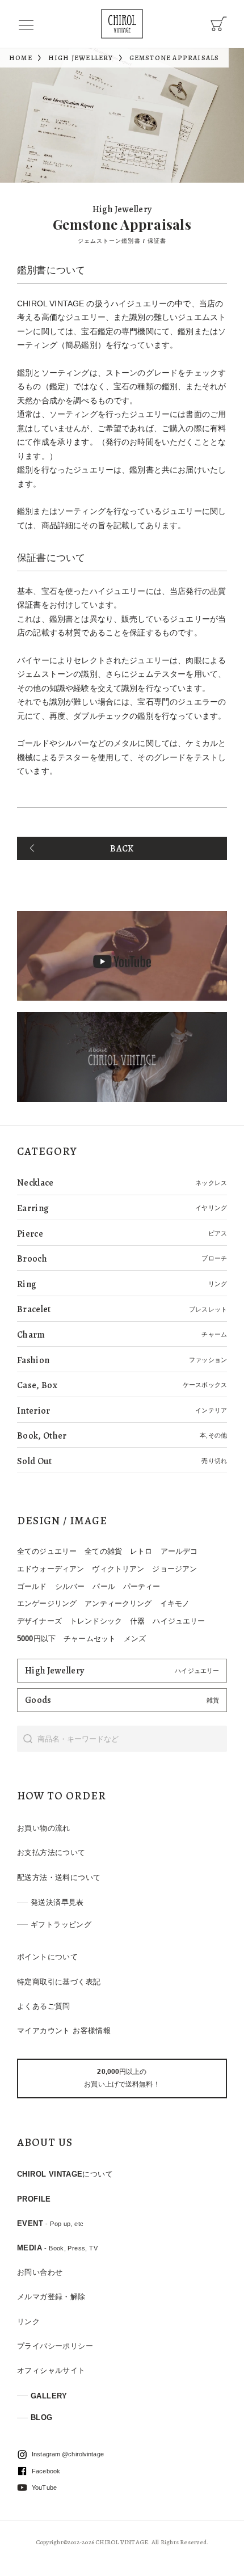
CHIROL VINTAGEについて (65, 2174)
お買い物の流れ (44, 1828)
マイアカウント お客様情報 (64, 2031)
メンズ (135, 1639)
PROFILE (34, 2199)
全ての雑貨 (103, 1551)
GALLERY (49, 2396)
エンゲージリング (47, 1603)
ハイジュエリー (179, 1621)
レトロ (141, 1551)
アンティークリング (118, 1603)
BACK (122, 849)
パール (104, 1586)
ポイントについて (47, 1957)
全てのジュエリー (47, 1551)
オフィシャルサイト (51, 2370)
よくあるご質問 (44, 2006)
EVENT (50, 2223)
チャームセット (90, 1639)
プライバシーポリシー (55, 2346)
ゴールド (32, 1586)
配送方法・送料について (59, 1877)
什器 (137, 1621)
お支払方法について (51, 1852)
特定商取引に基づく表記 (59, 1982)
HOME (21, 58)
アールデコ (179, 1551)
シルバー (70, 1586)
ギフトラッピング (61, 1924)
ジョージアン (174, 1569)
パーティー (142, 1586)
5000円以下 (36, 1639)
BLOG (42, 2417)
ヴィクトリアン (118, 1569)
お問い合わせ (40, 2272)
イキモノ (175, 1603)
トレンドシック (96, 1621)
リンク (28, 2322)
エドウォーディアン (51, 1569)
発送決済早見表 (57, 1902)
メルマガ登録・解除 (51, 2297)
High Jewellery (81, 58)
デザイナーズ (39, 1621)
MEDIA (57, 2248)
